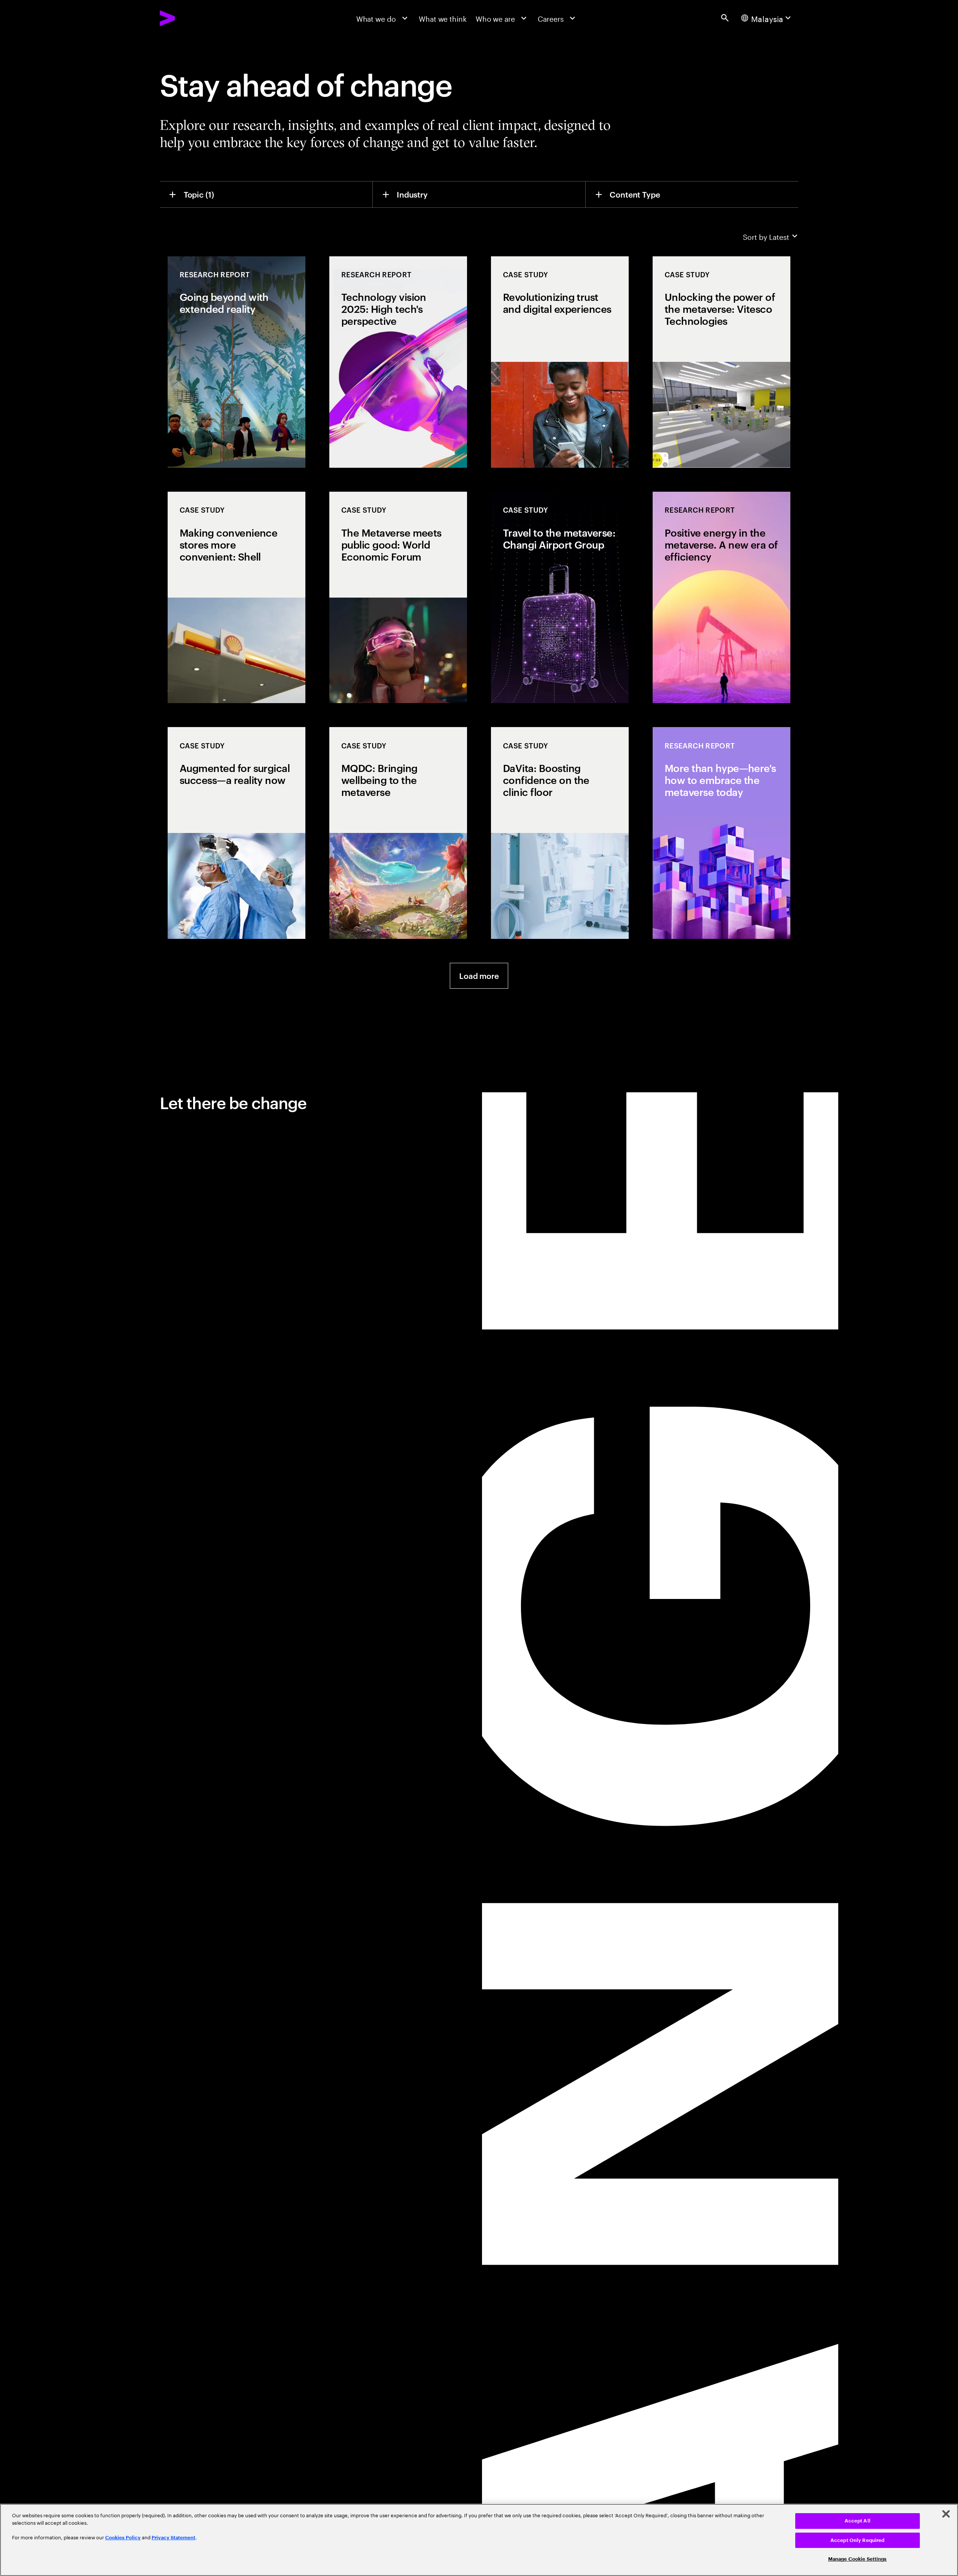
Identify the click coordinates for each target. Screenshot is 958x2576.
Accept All (858, 2521)
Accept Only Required (858, 2540)
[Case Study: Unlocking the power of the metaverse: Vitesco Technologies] (721, 362)
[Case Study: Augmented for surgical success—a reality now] (237, 833)
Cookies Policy (123, 2538)
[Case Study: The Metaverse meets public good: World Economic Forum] (398, 597)
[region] (479, 2540)
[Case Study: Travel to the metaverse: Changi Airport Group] (560, 597)
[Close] (946, 2514)
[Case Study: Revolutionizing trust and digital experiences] (560, 362)
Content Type (635, 194)
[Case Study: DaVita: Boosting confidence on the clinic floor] (560, 833)
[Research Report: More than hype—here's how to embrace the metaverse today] (721, 833)
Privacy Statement (173, 2538)
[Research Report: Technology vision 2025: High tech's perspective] (398, 362)
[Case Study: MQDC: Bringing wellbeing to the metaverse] (398, 833)
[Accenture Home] (190, 18)
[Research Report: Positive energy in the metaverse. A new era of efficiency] (721, 597)
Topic (199, 194)
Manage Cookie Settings (858, 2559)
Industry (412, 194)
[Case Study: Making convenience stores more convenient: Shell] (237, 597)
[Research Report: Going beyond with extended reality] (237, 362)
